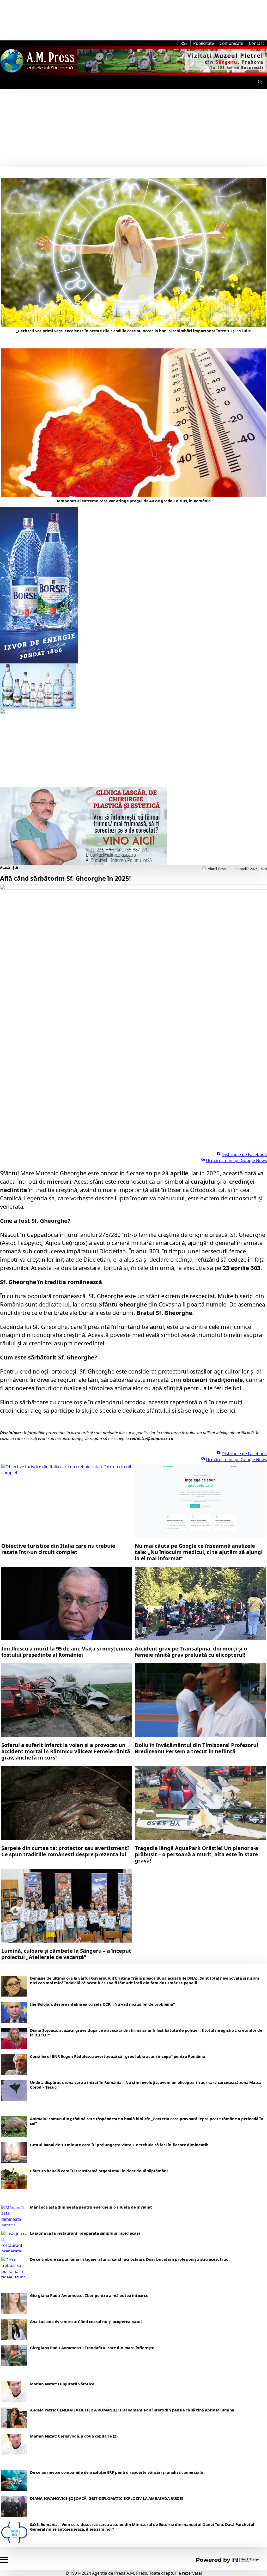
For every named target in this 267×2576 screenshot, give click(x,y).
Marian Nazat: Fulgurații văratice (62, 2384)
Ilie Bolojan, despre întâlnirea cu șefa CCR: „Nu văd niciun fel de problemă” (102, 2004)
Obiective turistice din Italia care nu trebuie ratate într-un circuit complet (58, 1549)
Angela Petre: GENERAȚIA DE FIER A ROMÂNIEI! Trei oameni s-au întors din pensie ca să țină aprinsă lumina (132, 2410)
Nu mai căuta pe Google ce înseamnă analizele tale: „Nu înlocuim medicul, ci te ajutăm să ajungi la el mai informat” (199, 1552)
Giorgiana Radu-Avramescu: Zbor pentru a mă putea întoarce (89, 2295)
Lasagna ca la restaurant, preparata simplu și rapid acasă (85, 2233)
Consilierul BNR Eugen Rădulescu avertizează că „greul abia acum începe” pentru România (118, 2056)
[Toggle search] (260, 82)
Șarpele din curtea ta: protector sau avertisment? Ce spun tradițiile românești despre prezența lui (65, 1851)
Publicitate (204, 43)
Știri (16, 868)
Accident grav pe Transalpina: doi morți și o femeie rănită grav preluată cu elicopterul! (191, 1652)
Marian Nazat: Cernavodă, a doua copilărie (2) (74, 2436)
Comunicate (231, 43)
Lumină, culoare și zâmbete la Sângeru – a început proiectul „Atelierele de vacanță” (66, 1954)
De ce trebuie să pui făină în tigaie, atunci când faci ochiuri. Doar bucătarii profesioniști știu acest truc (129, 2259)
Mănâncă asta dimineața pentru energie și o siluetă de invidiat (91, 2207)
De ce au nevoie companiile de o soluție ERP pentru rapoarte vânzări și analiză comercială (116, 2472)
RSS (184, 43)
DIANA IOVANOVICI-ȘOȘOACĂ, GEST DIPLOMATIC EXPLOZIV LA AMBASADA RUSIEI (107, 2498)
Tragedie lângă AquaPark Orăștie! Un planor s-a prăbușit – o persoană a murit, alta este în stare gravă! (196, 1854)
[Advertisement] (133, 128)
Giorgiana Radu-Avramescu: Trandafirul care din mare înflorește (92, 2348)
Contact (256, 43)
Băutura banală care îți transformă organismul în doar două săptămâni (99, 2171)
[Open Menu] (4, 82)
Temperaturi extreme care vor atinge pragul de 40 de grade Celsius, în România (134, 501)
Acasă (5, 868)
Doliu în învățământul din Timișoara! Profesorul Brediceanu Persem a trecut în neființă (196, 1748)
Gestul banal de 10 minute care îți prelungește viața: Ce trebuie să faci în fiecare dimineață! (119, 2145)
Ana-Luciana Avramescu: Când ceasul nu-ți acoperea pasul (86, 2321)
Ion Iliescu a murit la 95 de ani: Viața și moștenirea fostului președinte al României (67, 1652)
